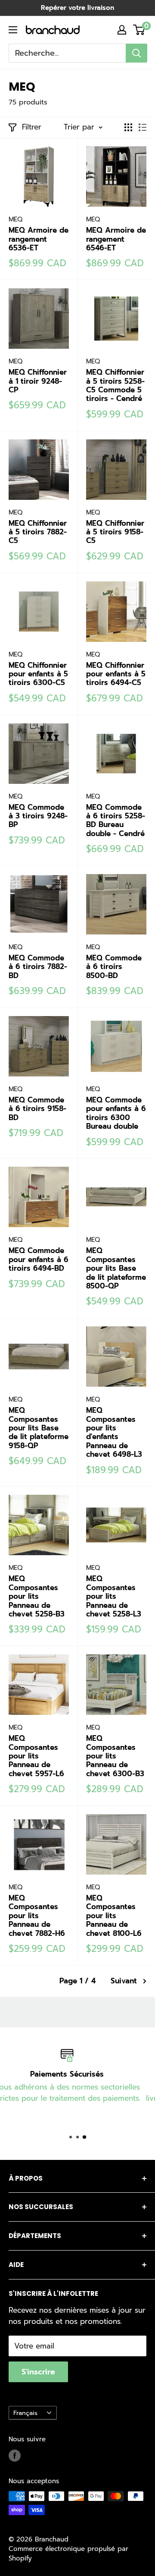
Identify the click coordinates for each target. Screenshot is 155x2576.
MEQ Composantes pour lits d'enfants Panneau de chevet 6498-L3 (114, 1432)
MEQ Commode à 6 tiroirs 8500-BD (114, 967)
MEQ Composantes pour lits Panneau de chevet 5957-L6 (36, 1756)
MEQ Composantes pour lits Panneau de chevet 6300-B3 (115, 1756)
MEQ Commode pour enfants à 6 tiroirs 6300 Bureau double (116, 1113)
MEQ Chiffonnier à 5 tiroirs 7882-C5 (38, 532)
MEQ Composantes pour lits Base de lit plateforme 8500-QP (116, 1268)
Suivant (124, 1981)
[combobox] (67, 53)
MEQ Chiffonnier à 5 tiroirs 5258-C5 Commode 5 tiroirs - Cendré (115, 385)
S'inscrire (38, 2372)
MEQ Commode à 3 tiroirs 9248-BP (38, 816)
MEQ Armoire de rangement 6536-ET (39, 239)
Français (25, 2413)
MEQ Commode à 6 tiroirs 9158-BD (37, 1109)
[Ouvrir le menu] (13, 30)
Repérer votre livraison (77, 8)
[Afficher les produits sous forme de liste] (143, 127)
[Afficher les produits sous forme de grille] (128, 127)
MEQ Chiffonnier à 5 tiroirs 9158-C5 (115, 532)
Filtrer (32, 127)
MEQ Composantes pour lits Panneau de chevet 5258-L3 (114, 1596)
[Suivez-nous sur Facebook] (15, 2455)
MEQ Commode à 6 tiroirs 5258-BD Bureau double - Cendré (116, 821)
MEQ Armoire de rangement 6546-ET (116, 239)
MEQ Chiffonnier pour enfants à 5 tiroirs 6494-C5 (116, 674)
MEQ (15, 219)
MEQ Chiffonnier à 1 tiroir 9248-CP (38, 381)
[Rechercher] (136, 53)
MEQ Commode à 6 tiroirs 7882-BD (38, 967)
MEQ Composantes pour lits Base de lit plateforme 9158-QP (39, 1428)
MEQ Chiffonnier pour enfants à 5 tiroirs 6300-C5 (38, 674)
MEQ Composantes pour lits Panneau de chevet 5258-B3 (37, 1596)
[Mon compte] (122, 30)
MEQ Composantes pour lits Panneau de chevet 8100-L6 (114, 1916)
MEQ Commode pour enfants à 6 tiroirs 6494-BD (39, 1259)
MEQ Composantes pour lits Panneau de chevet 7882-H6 (37, 1916)
